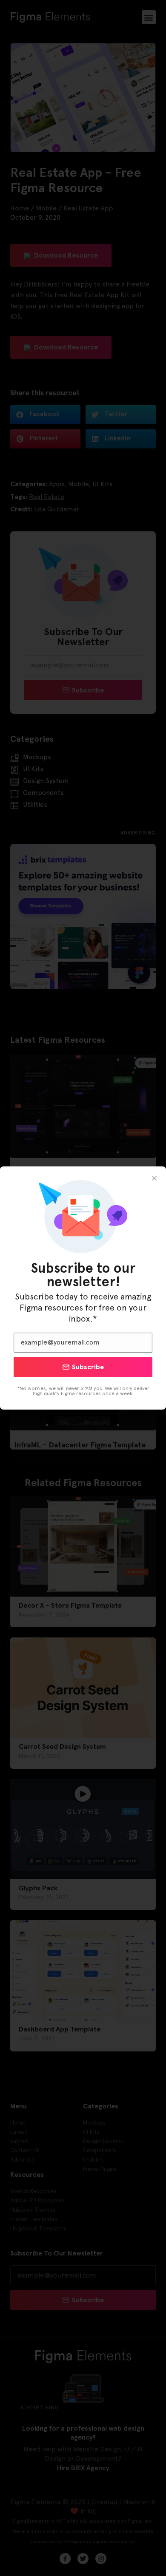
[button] (154, 1178)
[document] (83, 1288)
